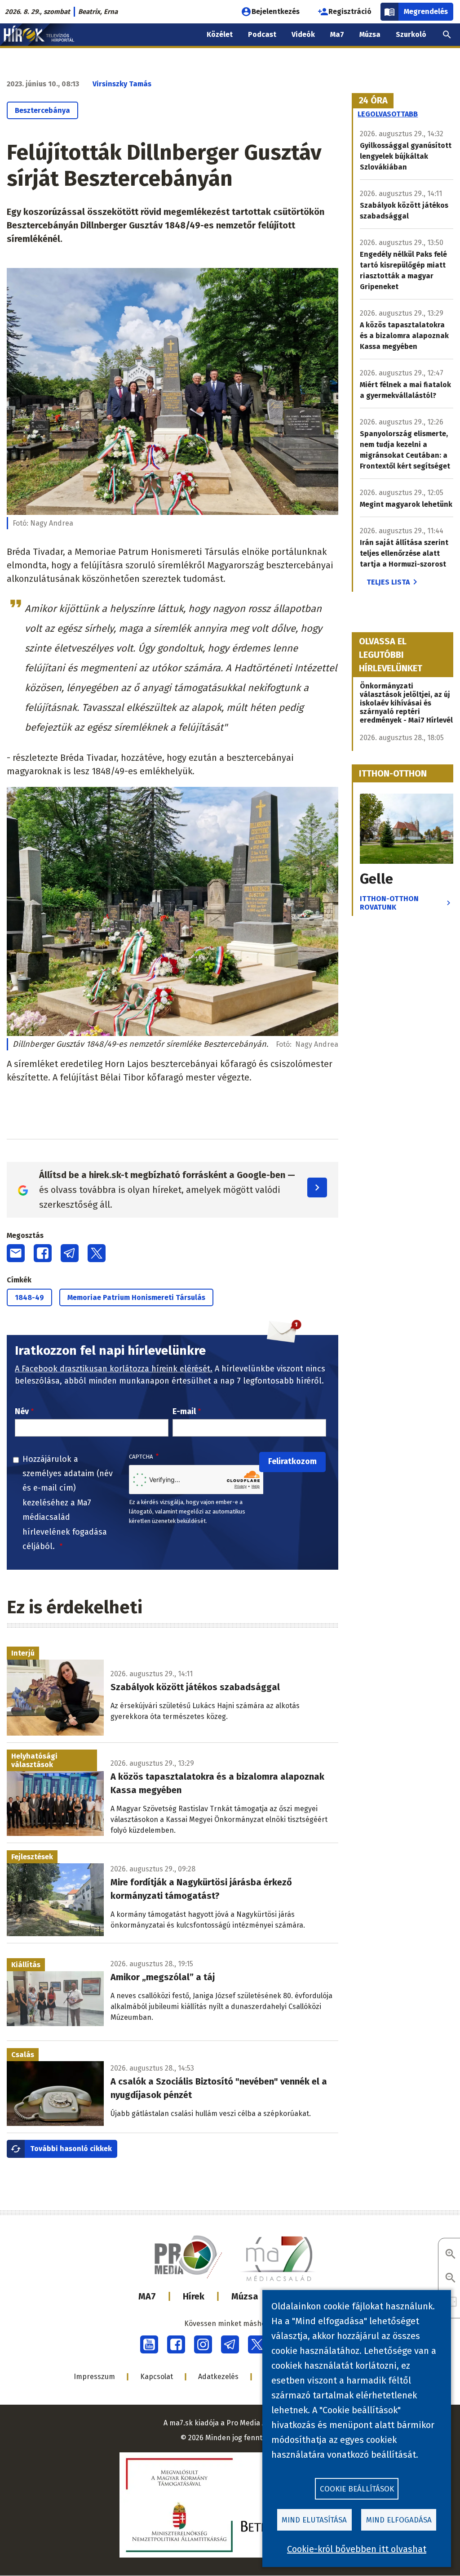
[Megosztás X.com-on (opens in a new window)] (97, 1253)
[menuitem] (447, 35)
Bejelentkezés (276, 11)
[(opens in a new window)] (149, 2344)
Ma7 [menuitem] (337, 34)
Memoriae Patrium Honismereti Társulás (136, 1297)
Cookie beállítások (357, 2489)
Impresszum (94, 2377)
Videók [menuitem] (303, 34)
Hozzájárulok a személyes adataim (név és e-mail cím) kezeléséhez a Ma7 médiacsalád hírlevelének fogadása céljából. (68, 1503)
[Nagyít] (451, 2255)
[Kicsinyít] (451, 2279)
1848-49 (29, 1297)
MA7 (147, 2296)
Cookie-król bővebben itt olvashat (357, 2549)
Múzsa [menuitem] (370, 34)
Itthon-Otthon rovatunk (389, 903)
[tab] (373, 101)
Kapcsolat (157, 2377)
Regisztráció (350, 11)
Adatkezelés (218, 2377)
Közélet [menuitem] (220, 34)
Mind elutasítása (314, 2520)
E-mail (184, 1411)
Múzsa (245, 2296)
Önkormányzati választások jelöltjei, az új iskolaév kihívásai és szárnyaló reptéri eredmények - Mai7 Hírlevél (406, 703)
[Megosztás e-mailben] (16, 1253)
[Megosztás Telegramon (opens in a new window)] (70, 1253)
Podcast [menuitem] (262, 34)
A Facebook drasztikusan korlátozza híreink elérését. (114, 1369)
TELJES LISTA (388, 582)
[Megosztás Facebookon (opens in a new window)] (43, 1253)
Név (22, 1411)
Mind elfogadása (399, 2520)
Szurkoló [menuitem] (411, 34)
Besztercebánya (42, 110)
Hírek (194, 2296)
